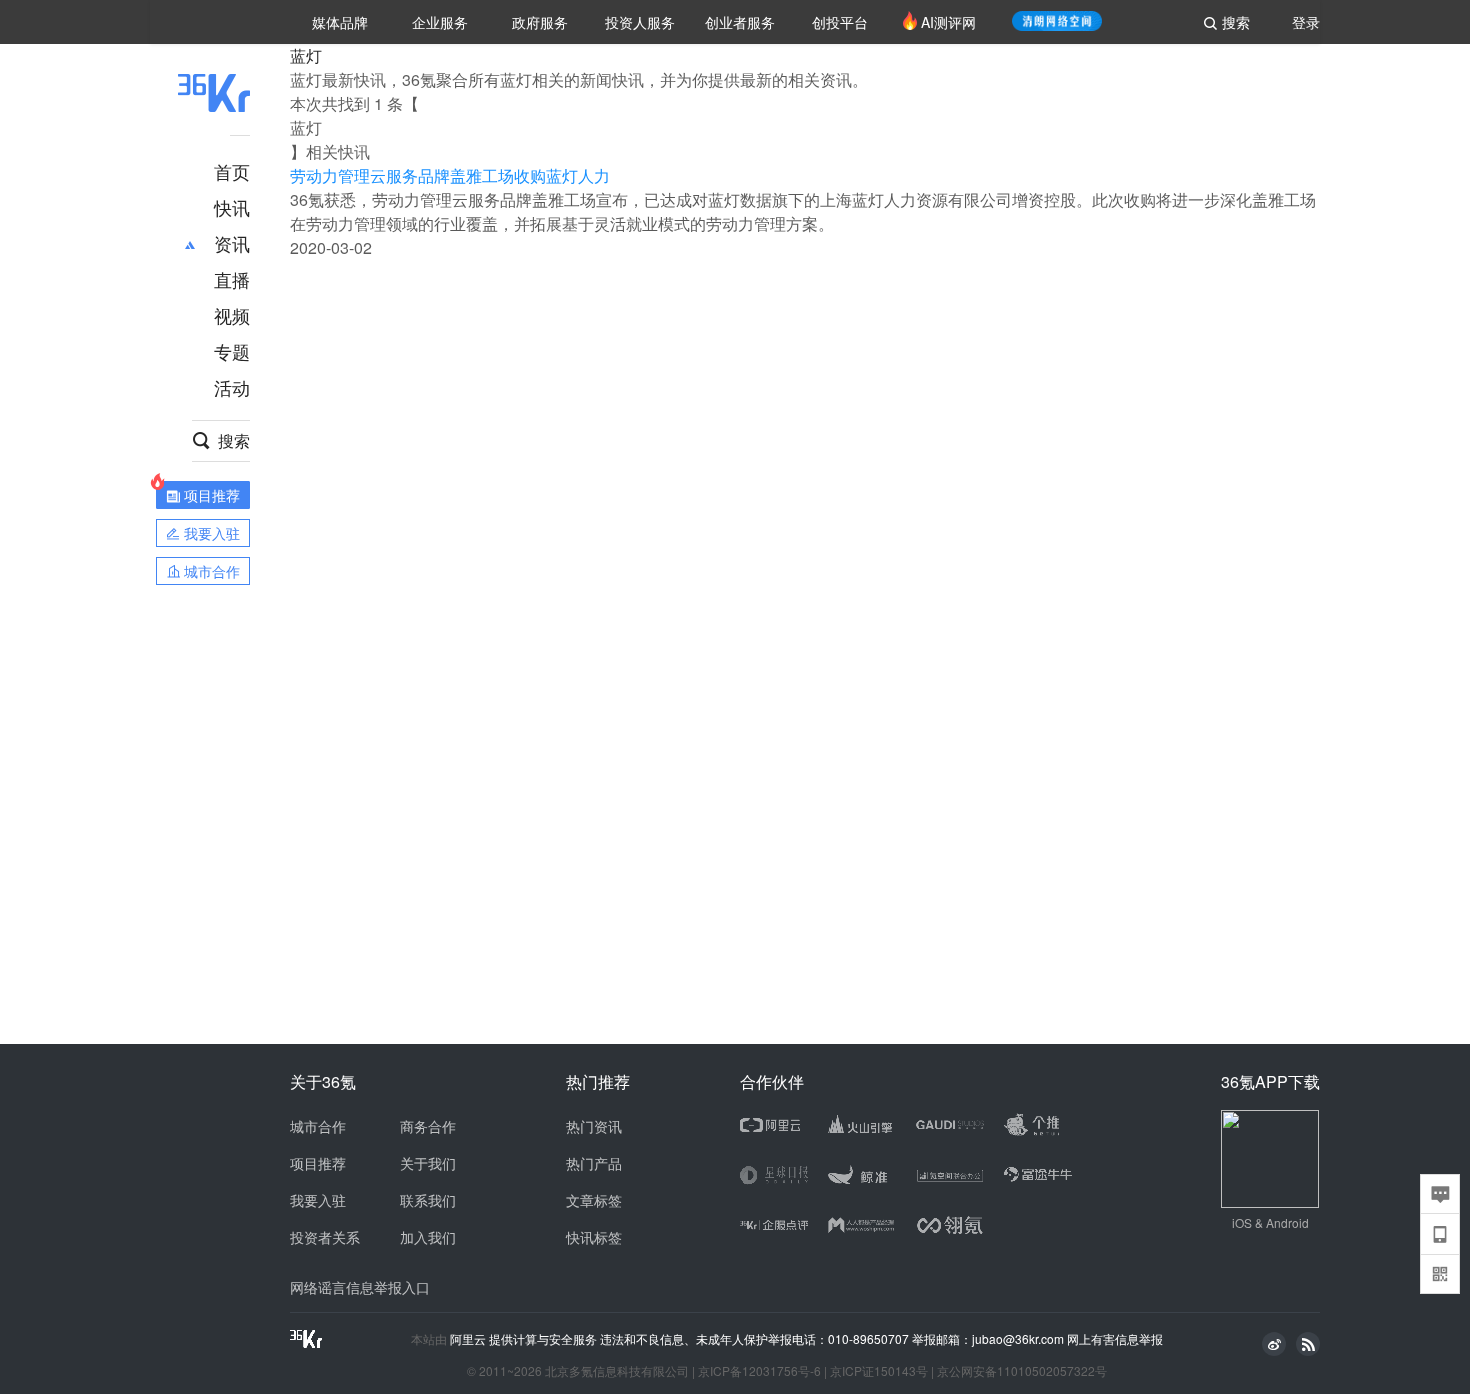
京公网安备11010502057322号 (1022, 1370)
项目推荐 (318, 1163)
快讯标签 (594, 1237)
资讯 (232, 243)
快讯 (232, 207)
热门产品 (594, 1163)
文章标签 (594, 1200)
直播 (232, 279)
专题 (232, 351)
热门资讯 (594, 1126)
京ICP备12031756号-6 (759, 1370)
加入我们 (428, 1237)
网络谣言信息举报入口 (360, 1287)
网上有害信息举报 (1115, 1338)
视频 (232, 315)
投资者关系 (325, 1237)
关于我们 (428, 1163)
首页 (232, 171)
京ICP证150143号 (879, 1370)
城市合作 (318, 1126)
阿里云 (469, 1339)
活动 (232, 387)
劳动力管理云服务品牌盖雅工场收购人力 (450, 175)
